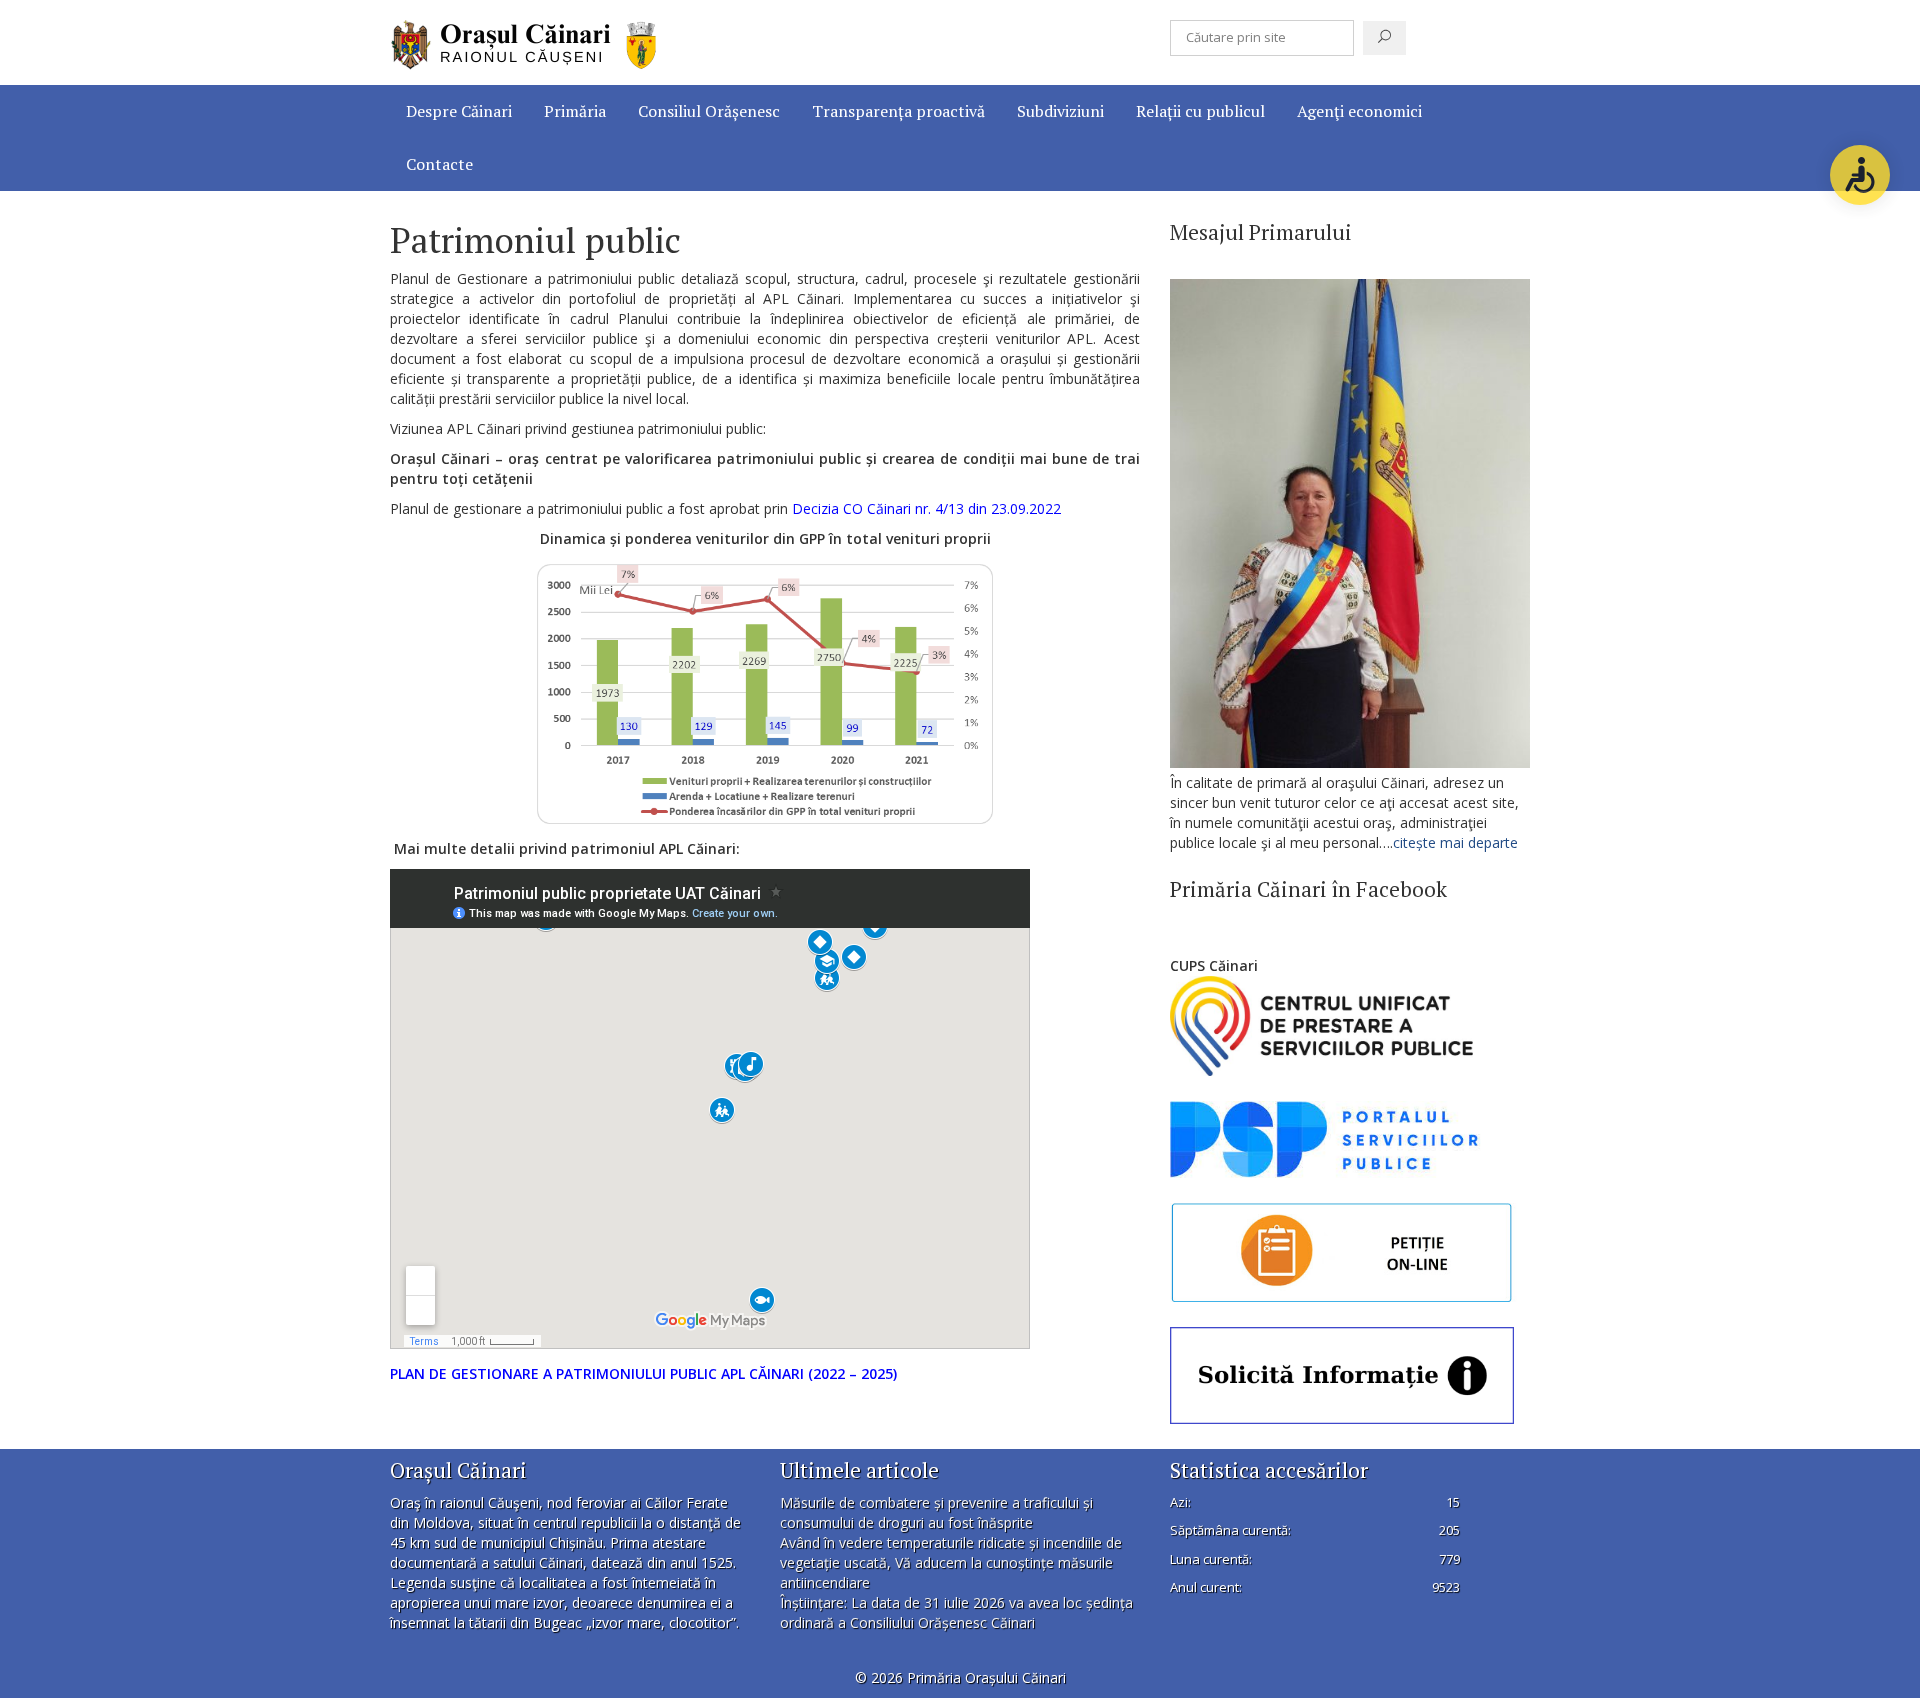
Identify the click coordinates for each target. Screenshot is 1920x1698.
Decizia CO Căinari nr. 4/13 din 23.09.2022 (926, 508)
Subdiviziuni (1060, 111)
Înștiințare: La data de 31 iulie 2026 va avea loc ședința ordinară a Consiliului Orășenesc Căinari (956, 1612)
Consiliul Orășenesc (709, 111)
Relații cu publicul (1200, 111)
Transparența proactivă (898, 111)
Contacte (439, 164)
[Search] (1384, 38)
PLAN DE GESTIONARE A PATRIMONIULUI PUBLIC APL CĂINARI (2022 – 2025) (643, 1373)
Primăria (575, 111)
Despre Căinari (459, 111)
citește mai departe (1457, 842)
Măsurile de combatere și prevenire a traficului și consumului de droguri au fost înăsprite (936, 1512)
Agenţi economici (1359, 111)
